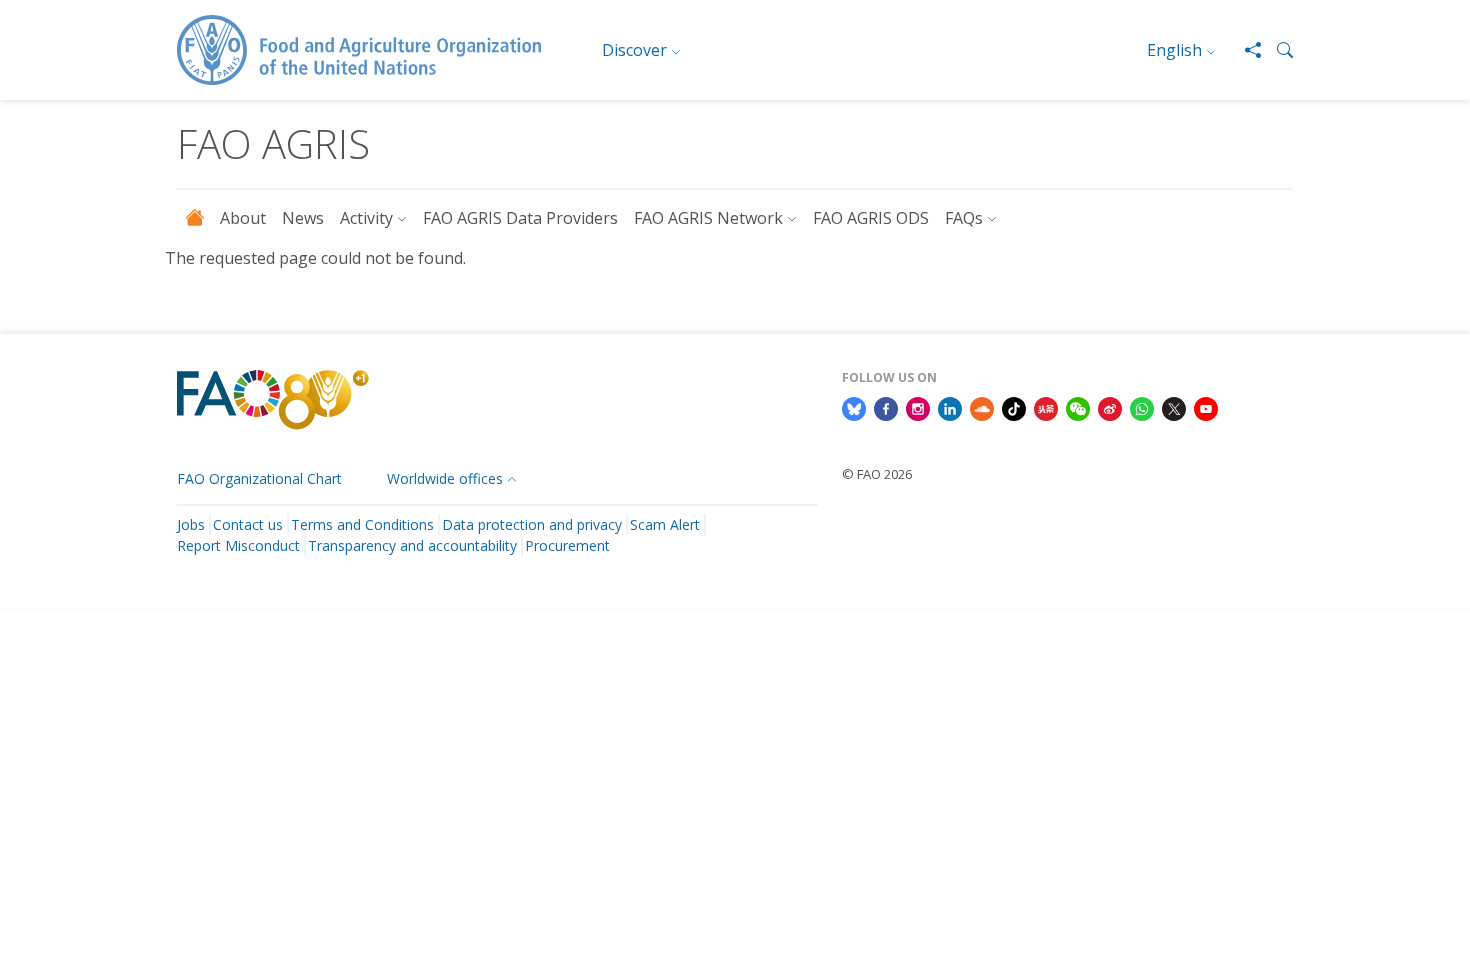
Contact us (248, 524)
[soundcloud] (982, 407)
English (1174, 50)
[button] (1277, 50)
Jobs (191, 524)
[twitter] (1174, 407)
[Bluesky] (854, 407)
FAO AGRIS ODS (871, 218)
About (243, 218)
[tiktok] (1014, 407)
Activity (366, 218)
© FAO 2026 (877, 474)
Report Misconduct (238, 545)
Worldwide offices (445, 478)
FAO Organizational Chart (259, 478)
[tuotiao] (1046, 407)
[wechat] (1078, 407)
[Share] (1245, 50)
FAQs (964, 218)
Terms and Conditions (362, 524)
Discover (634, 50)
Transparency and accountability (412, 545)
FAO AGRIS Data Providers (520, 218)
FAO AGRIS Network (708, 218)
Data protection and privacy (532, 524)
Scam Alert (665, 524)
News (303, 218)
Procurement (567, 545)
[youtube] (1206, 407)
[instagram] (918, 407)
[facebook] (886, 407)
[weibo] (1110, 407)
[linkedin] (950, 407)
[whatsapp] (1142, 407)
